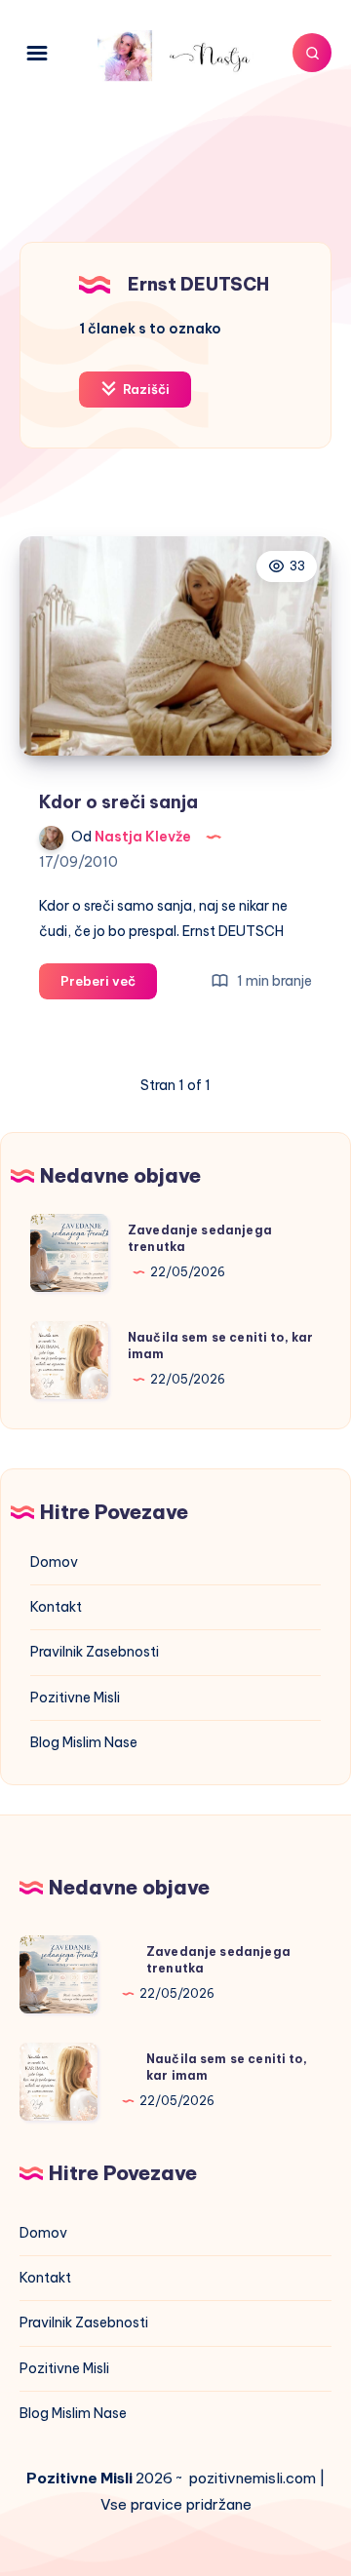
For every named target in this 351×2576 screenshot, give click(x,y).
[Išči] (312, 53)
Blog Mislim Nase (84, 1742)
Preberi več (109, 986)
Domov (54, 1562)
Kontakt (56, 1607)
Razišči (145, 389)
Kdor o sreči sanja (118, 802)
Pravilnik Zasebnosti (95, 1652)
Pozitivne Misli (75, 1698)
